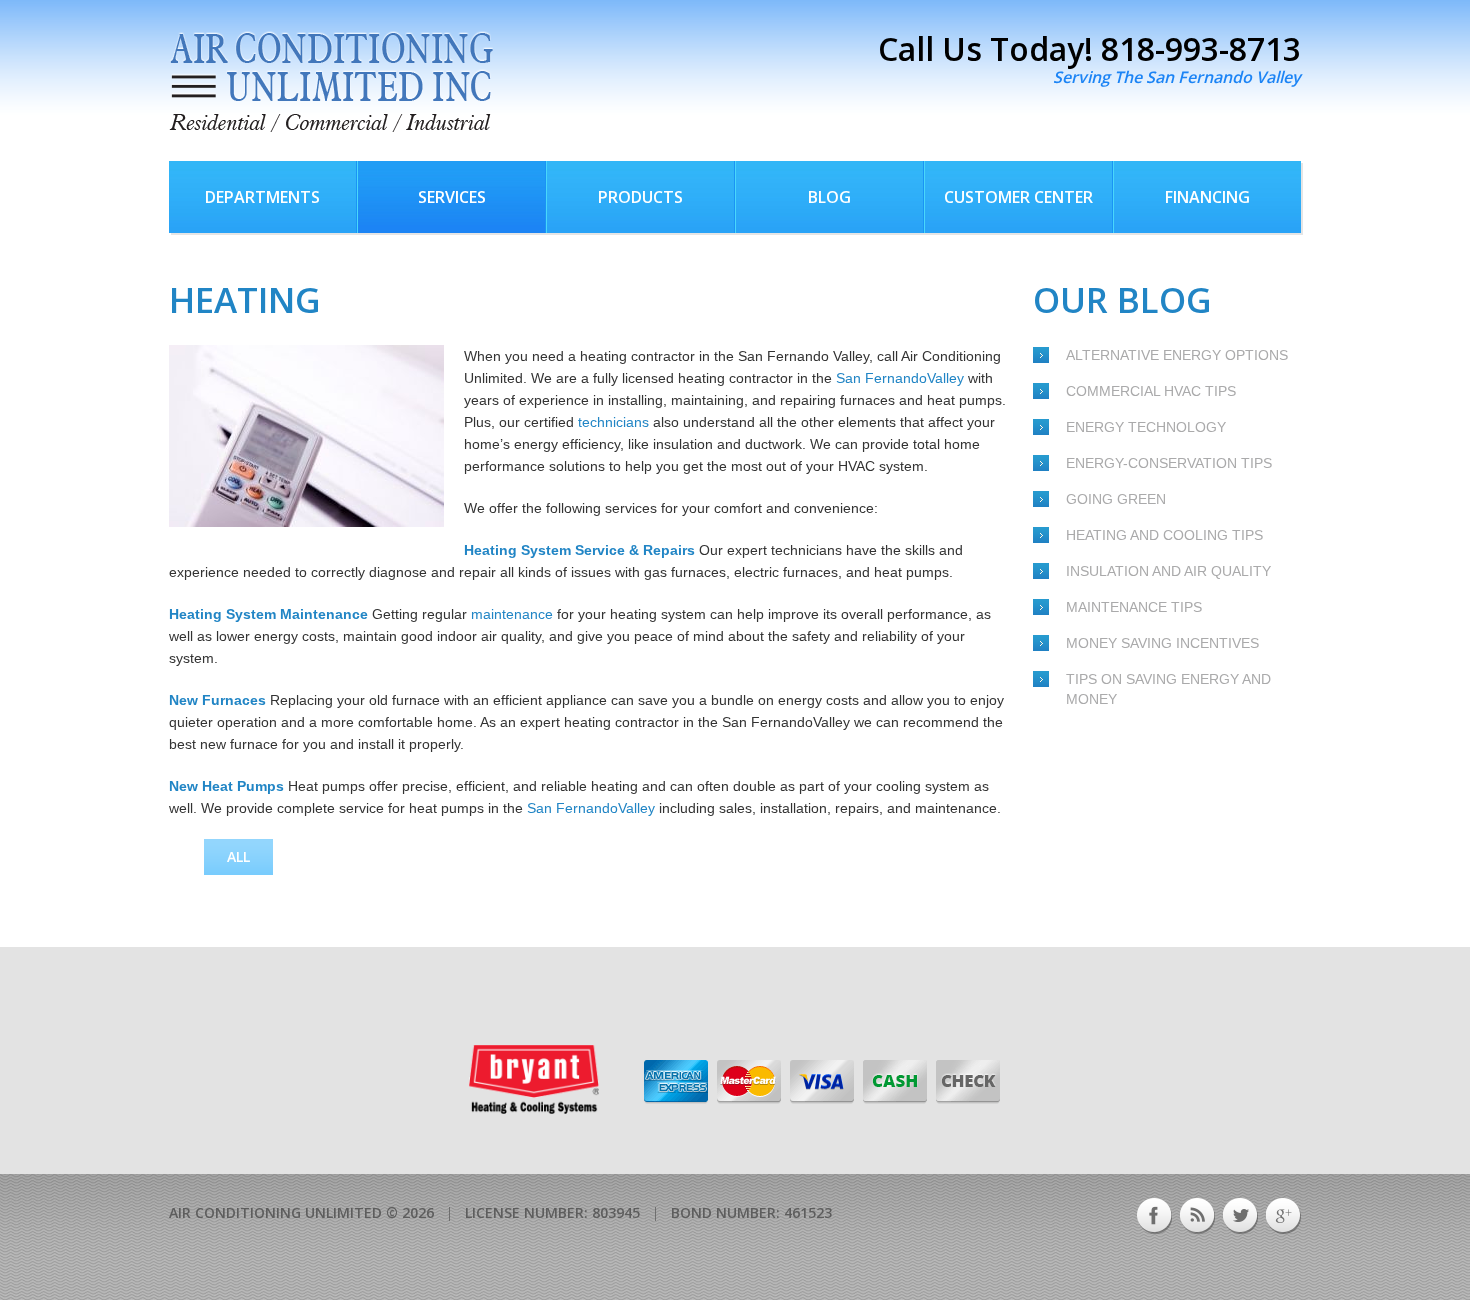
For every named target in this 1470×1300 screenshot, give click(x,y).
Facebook (1154, 1216)
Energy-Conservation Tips (1169, 463)
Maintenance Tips (1134, 607)
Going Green (1116, 499)
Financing (1207, 197)
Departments (262, 197)
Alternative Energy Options (1177, 355)
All (238, 856)
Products (640, 197)
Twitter (1240, 1216)
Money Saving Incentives (1162, 643)
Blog (829, 197)
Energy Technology (1146, 427)
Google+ (1283, 1216)
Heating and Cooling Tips (1164, 535)
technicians (613, 422)
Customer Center (1018, 197)
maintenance (512, 614)
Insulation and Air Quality (1168, 571)
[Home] (331, 82)
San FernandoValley (900, 378)
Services (452, 197)
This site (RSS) (1197, 1216)
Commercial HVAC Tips (1151, 391)
